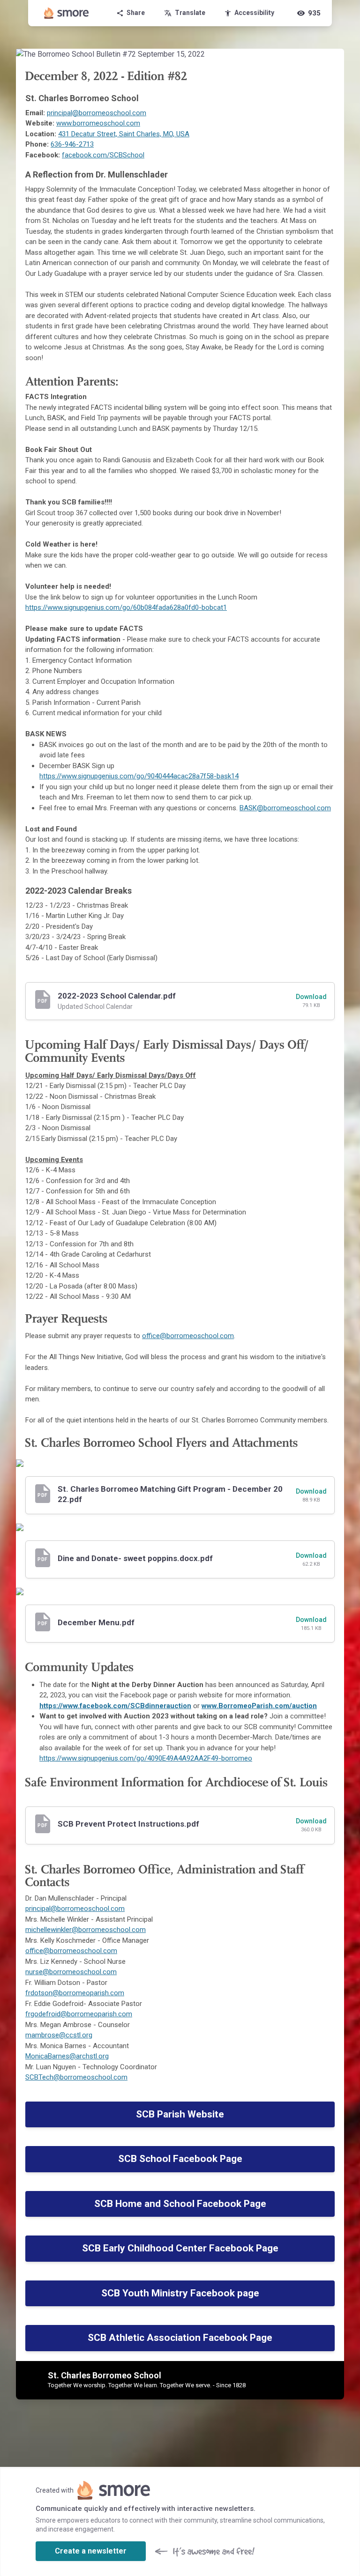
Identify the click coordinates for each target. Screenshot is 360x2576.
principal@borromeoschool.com (97, 113)
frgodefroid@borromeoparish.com (79, 2014)
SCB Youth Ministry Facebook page (180, 2293)
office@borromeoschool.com (188, 1336)
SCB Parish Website (180, 2114)
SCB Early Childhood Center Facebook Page (180, 2248)
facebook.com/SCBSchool (103, 155)
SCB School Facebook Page (180, 2159)
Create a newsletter (91, 2551)
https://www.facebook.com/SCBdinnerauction (115, 1706)
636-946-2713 (72, 144)
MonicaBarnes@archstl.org (67, 2056)
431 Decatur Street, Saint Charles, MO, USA (124, 134)
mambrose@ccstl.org (59, 2035)
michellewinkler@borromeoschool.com (86, 1930)
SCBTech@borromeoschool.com (76, 2077)
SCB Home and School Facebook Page (180, 2204)
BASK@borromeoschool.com (285, 808)
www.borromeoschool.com (98, 123)
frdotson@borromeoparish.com (75, 1993)
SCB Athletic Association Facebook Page (180, 2338)
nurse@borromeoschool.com (71, 1972)
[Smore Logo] (67, 13)
